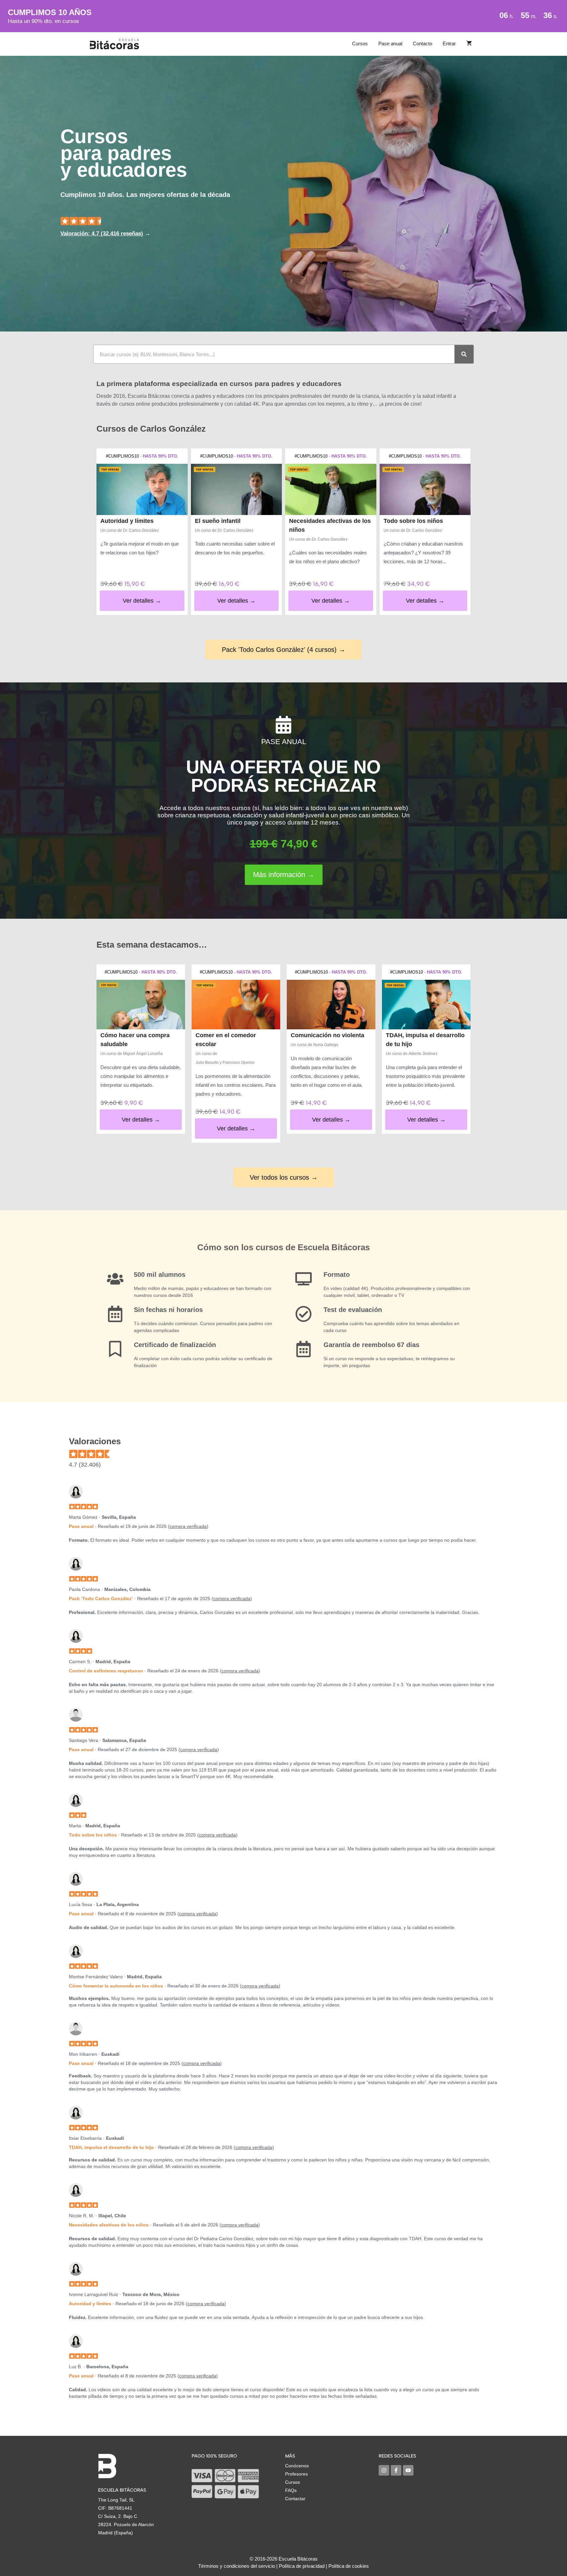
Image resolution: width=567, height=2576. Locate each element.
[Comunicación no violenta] (331, 1005)
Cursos (360, 43)
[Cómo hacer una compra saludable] (141, 1005)
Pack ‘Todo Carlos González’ (101, 1599)
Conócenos (297, 2466)
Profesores (296, 2474)
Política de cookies (349, 2566)
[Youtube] (408, 2470)
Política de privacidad (302, 2566)
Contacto (422, 43)
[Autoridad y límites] (142, 489)
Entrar (449, 43)
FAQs (291, 2490)
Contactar (295, 2499)
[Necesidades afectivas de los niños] (331, 489)
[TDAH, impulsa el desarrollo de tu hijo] (426, 1005)
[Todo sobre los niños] (425, 489)
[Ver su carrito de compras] (469, 44)
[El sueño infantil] (237, 489)
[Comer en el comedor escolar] (236, 1005)
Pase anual (390, 43)
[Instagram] (384, 2470)
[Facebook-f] (396, 2470)
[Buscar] (464, 354)
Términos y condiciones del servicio (237, 2566)
